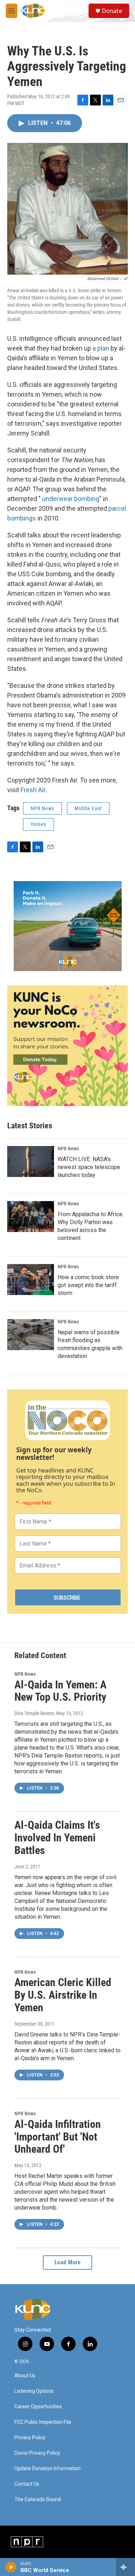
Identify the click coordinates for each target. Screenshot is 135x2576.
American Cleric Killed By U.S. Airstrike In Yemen (63, 1995)
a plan (101, 348)
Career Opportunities (38, 2407)
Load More (68, 2262)
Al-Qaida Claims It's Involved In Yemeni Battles (57, 1838)
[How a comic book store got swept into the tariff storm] (31, 1280)
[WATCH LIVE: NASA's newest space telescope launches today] (31, 1161)
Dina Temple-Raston (34, 1713)
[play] (11, 2567)
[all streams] (125, 2567)
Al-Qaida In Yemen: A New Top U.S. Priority (60, 1691)
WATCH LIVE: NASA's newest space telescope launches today (89, 1167)
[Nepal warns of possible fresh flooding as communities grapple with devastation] (31, 1335)
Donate (112, 11)
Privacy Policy (30, 2438)
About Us (25, 2376)
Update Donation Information (48, 2469)
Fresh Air (33, 790)
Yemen (39, 824)
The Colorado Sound (38, 2500)
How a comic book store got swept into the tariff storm (88, 1285)
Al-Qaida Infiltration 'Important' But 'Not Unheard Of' (58, 2137)
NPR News (42, 808)
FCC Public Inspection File (43, 2422)
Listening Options (34, 2391)
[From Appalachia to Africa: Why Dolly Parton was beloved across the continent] (31, 1217)
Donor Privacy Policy (37, 2453)
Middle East (88, 808)
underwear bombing (71, 499)
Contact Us (27, 2484)
